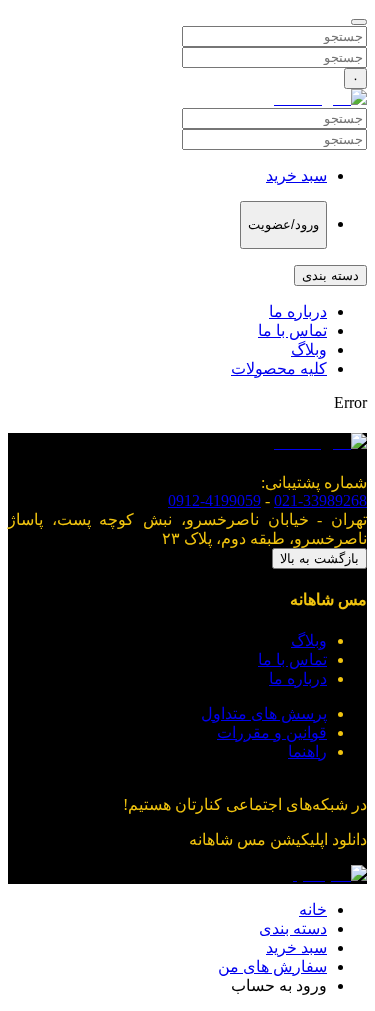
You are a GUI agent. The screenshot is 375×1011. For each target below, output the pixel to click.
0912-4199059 (214, 500)
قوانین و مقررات (272, 732)
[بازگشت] (359, 22)
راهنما (307, 751)
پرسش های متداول (264, 713)
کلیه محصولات (279, 368)
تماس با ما (292, 330)
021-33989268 (320, 500)
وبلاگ (309, 349)
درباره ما (298, 311)
